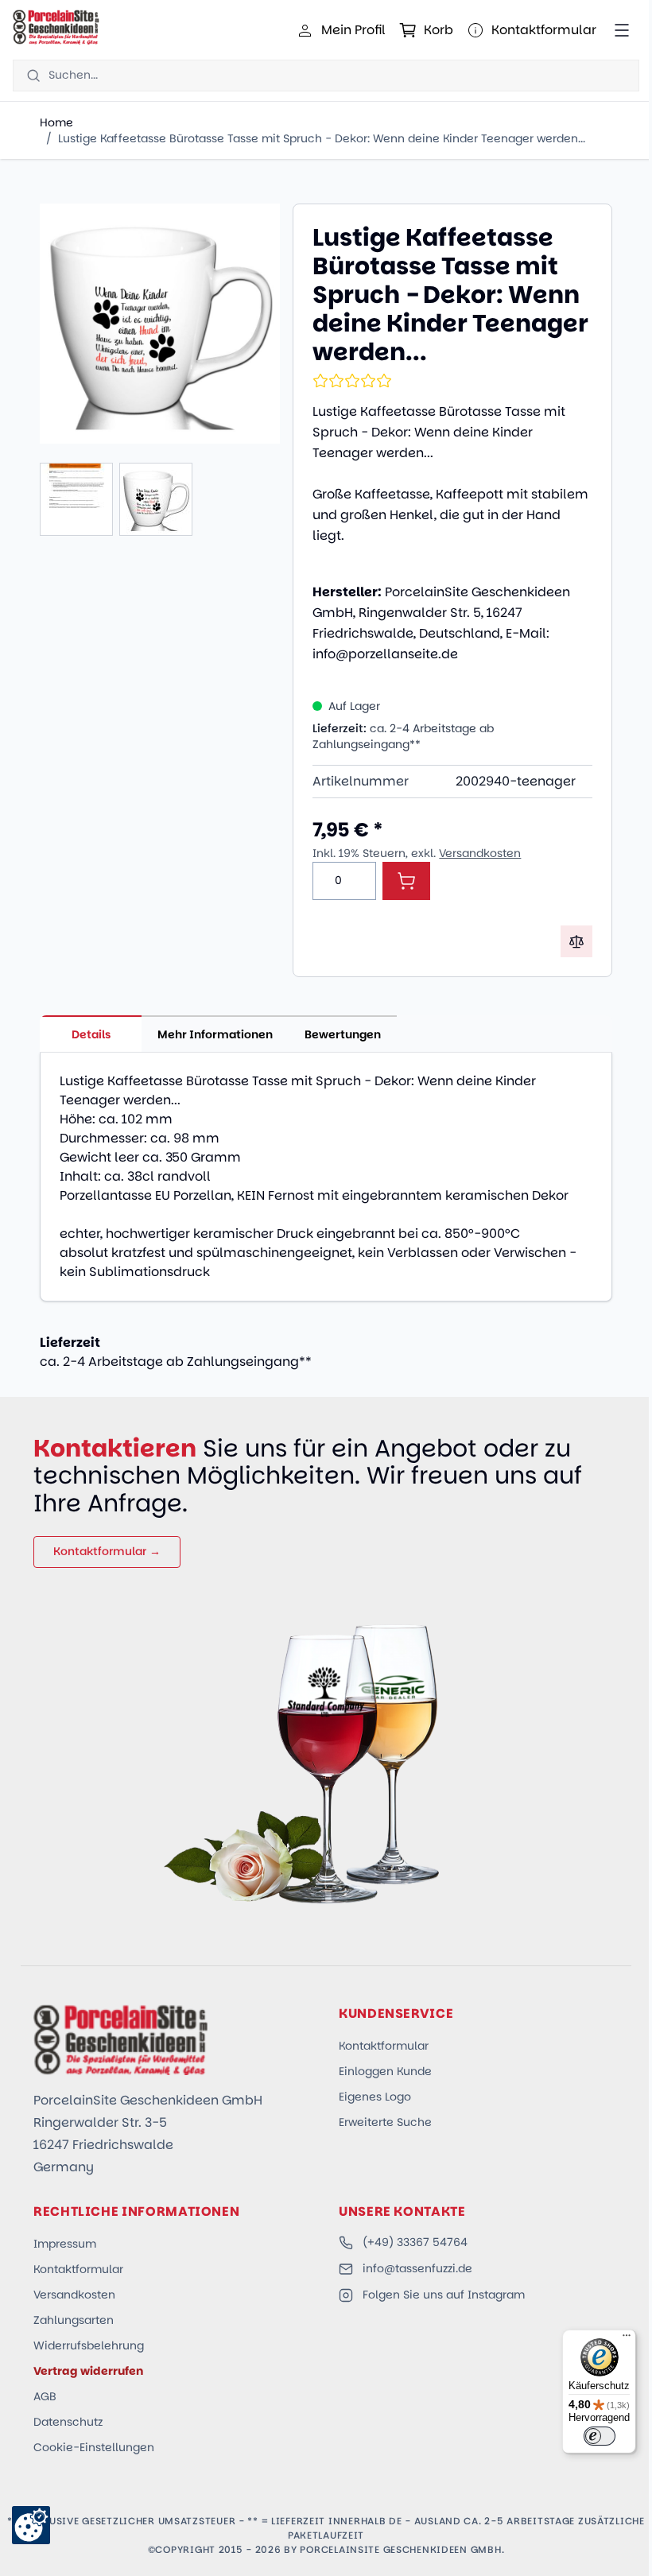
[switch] (600, 2436)
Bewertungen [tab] (343, 1034)
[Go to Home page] (56, 27)
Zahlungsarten (74, 2320)
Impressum (65, 2244)
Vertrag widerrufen (88, 2371)
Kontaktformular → (107, 1551)
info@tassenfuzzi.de (417, 2268)
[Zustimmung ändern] (31, 2525)
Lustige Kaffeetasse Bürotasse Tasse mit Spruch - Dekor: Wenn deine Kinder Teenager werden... (322, 138)
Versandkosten (480, 853)
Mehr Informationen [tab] (215, 1034)
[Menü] (627, 2339)
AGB (45, 2396)
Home (56, 122)
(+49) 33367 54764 (415, 2242)
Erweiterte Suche (385, 2122)
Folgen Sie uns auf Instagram (444, 2295)
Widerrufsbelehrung (89, 2345)
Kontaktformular (384, 2046)
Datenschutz (68, 2422)
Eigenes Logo (375, 2097)
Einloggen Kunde (385, 2071)
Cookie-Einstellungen (94, 2447)
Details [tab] (91, 1034)
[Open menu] (622, 30)
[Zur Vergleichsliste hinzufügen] (576, 941)
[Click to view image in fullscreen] (160, 324)
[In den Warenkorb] (406, 881)
